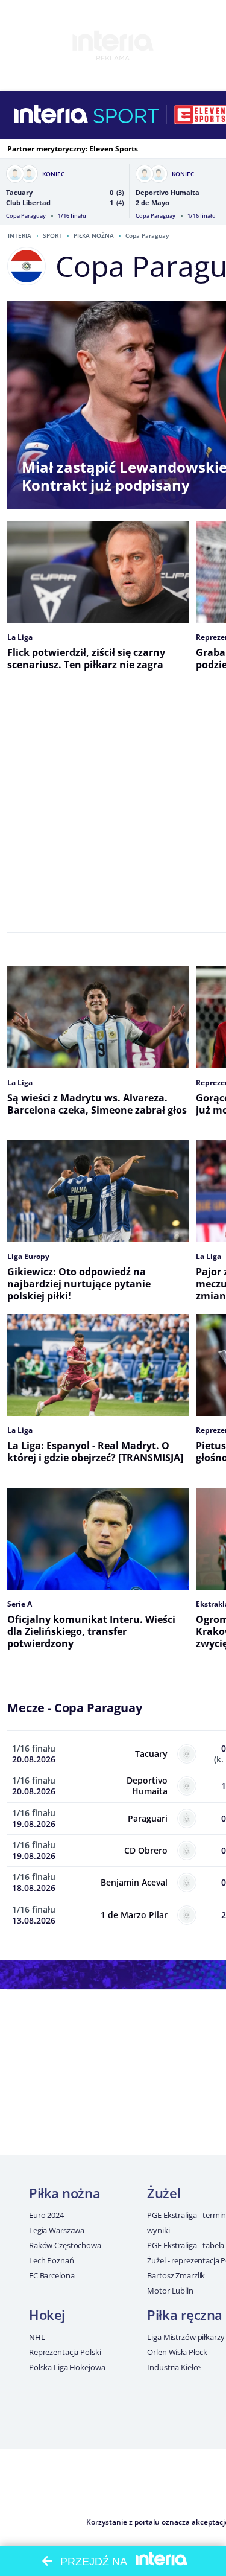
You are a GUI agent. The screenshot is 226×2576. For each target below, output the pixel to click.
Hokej (47, 2315)
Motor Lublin (170, 2291)
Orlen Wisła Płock (177, 2352)
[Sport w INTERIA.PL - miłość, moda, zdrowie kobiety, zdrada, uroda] (126, 115)
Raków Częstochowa (65, 2245)
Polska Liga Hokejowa (67, 2367)
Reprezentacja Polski (65, 2352)
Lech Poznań (52, 2260)
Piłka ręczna (185, 2315)
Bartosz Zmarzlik (176, 2275)
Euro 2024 (46, 2215)
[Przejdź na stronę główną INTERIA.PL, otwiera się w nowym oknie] (52, 115)
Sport (52, 235)
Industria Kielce (174, 2367)
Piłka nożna (94, 235)
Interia (20, 235)
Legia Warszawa (57, 2230)
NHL (37, 2337)
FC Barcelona (52, 2275)
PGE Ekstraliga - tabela (186, 2245)
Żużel (164, 2193)
